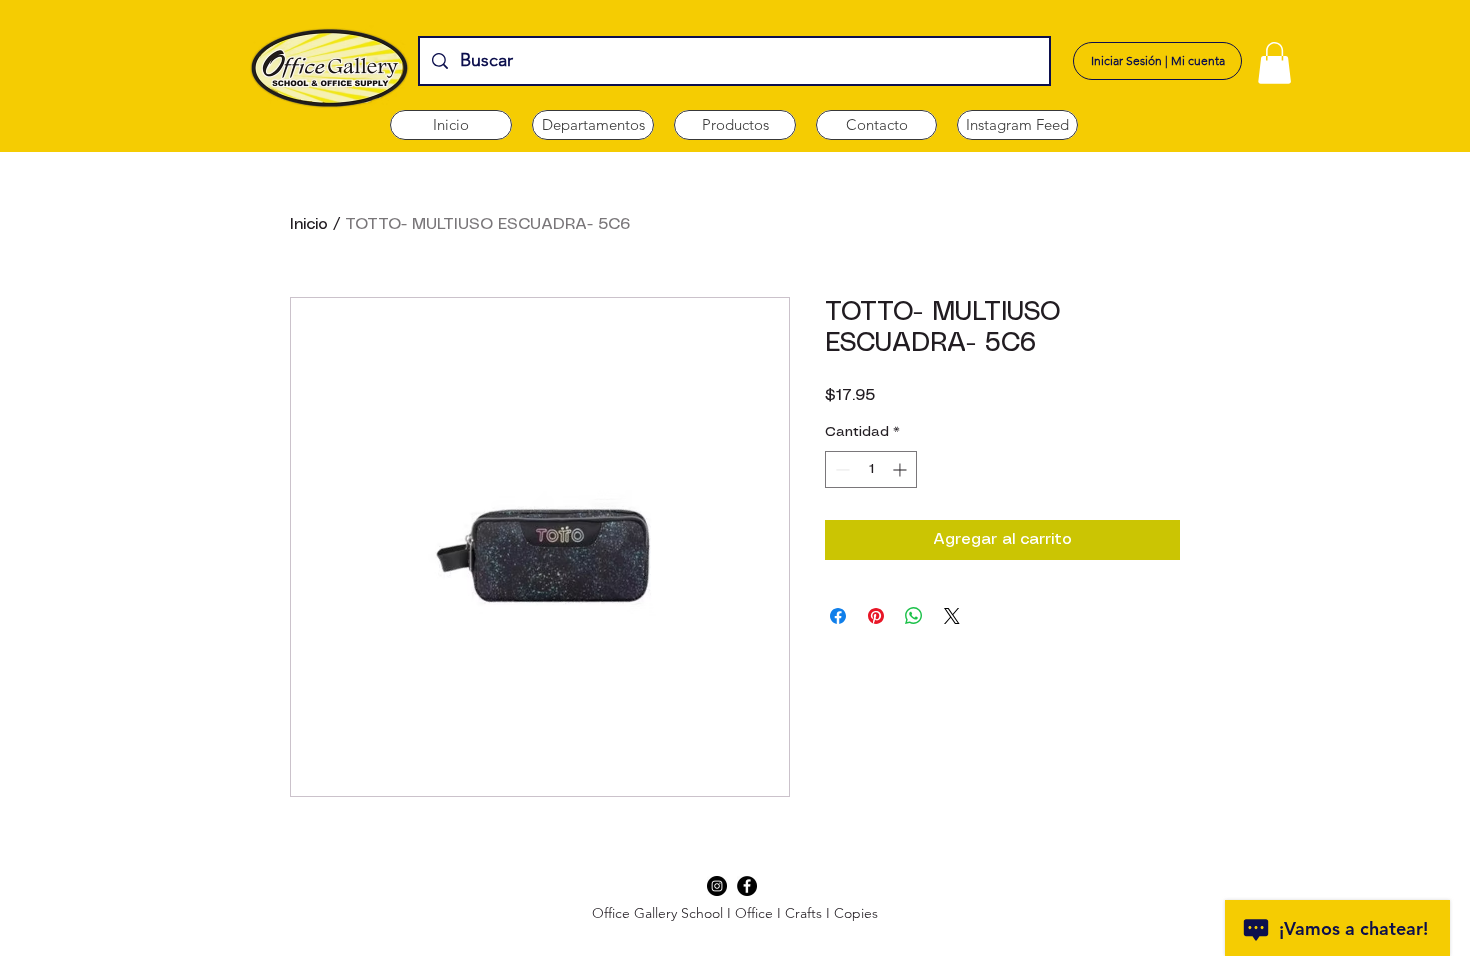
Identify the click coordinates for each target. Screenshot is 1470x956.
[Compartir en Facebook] (838, 616)
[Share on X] (952, 616)
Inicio (309, 224)
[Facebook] (747, 886)
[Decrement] (840, 469)
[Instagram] (717, 886)
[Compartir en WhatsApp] (914, 616)
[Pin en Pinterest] (876, 616)
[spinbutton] (871, 469)
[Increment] (901, 469)
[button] (593, 125)
